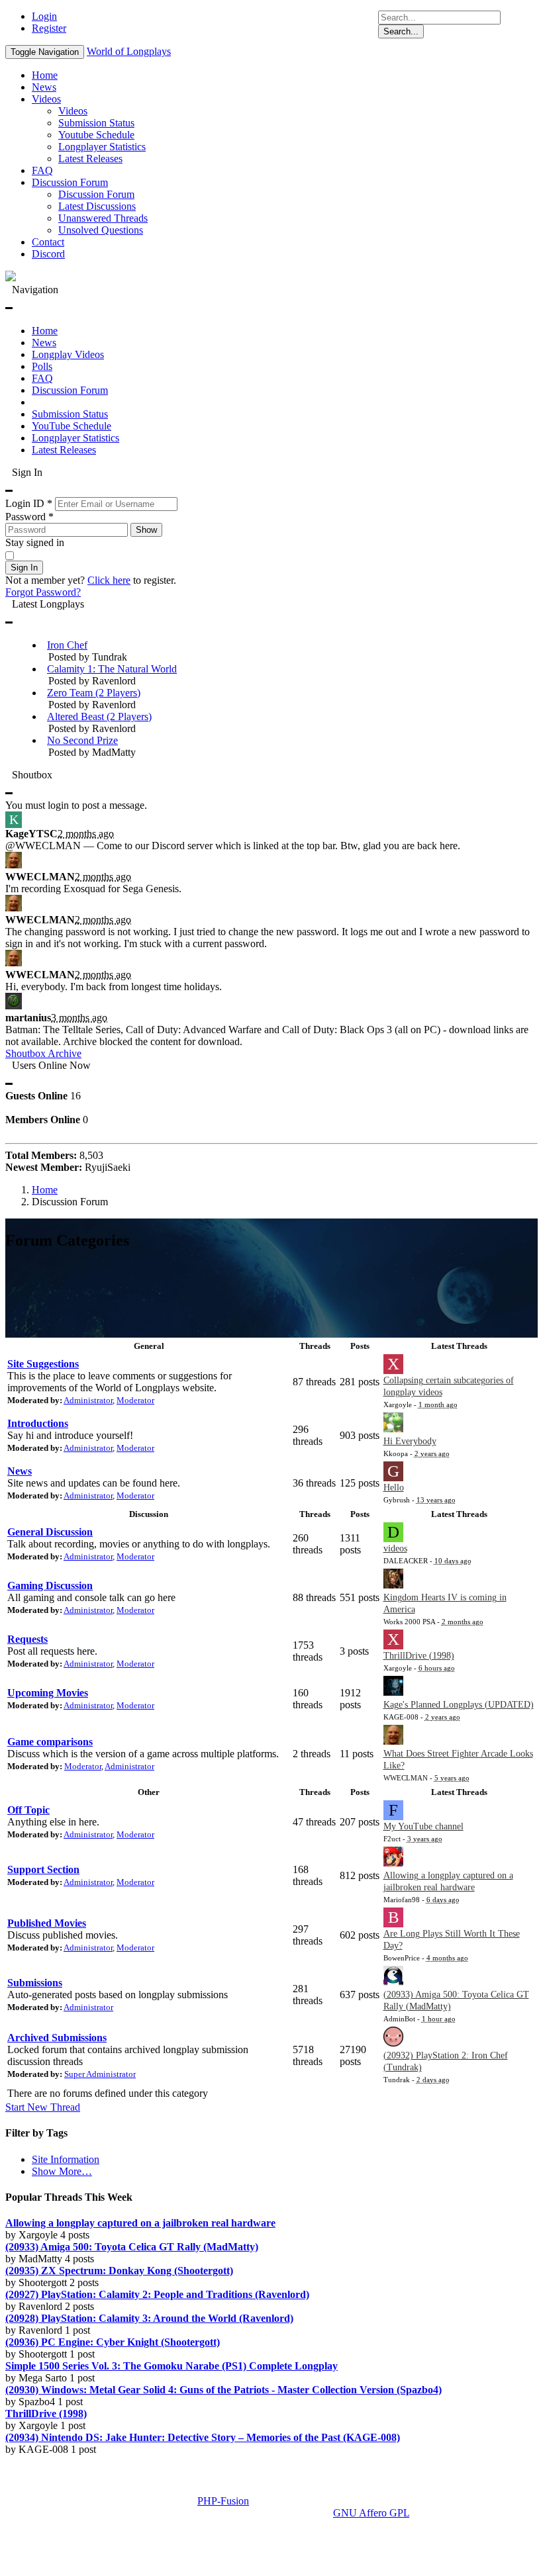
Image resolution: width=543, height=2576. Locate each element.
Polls (42, 366)
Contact (48, 242)
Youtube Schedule (96, 135)
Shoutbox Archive (43, 1053)
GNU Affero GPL (371, 2513)
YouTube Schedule (72, 426)
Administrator (88, 1400)
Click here (109, 580)
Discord (48, 254)
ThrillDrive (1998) (419, 1656)
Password (29, 517)
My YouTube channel (423, 1826)
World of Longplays (129, 51)
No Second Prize (82, 740)
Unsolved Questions (101, 230)
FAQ (42, 170)
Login (44, 16)
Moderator (135, 1400)
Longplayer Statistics (102, 147)
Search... (401, 31)
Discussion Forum (70, 182)
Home (45, 75)
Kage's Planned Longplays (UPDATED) (459, 1705)
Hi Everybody (410, 1441)
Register (49, 28)
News (44, 87)
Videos (46, 99)
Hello (394, 1488)
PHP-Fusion (223, 2501)
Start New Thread (43, 2107)
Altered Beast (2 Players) (99, 716)
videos (395, 1548)
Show (146, 530)
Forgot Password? (43, 592)
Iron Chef (67, 645)
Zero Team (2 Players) (94, 693)
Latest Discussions (97, 206)
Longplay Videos (68, 354)
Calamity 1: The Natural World (112, 669)
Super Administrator (100, 2074)
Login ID (29, 503)
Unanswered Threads (103, 218)
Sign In (24, 568)
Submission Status (96, 123)
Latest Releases (90, 159)
